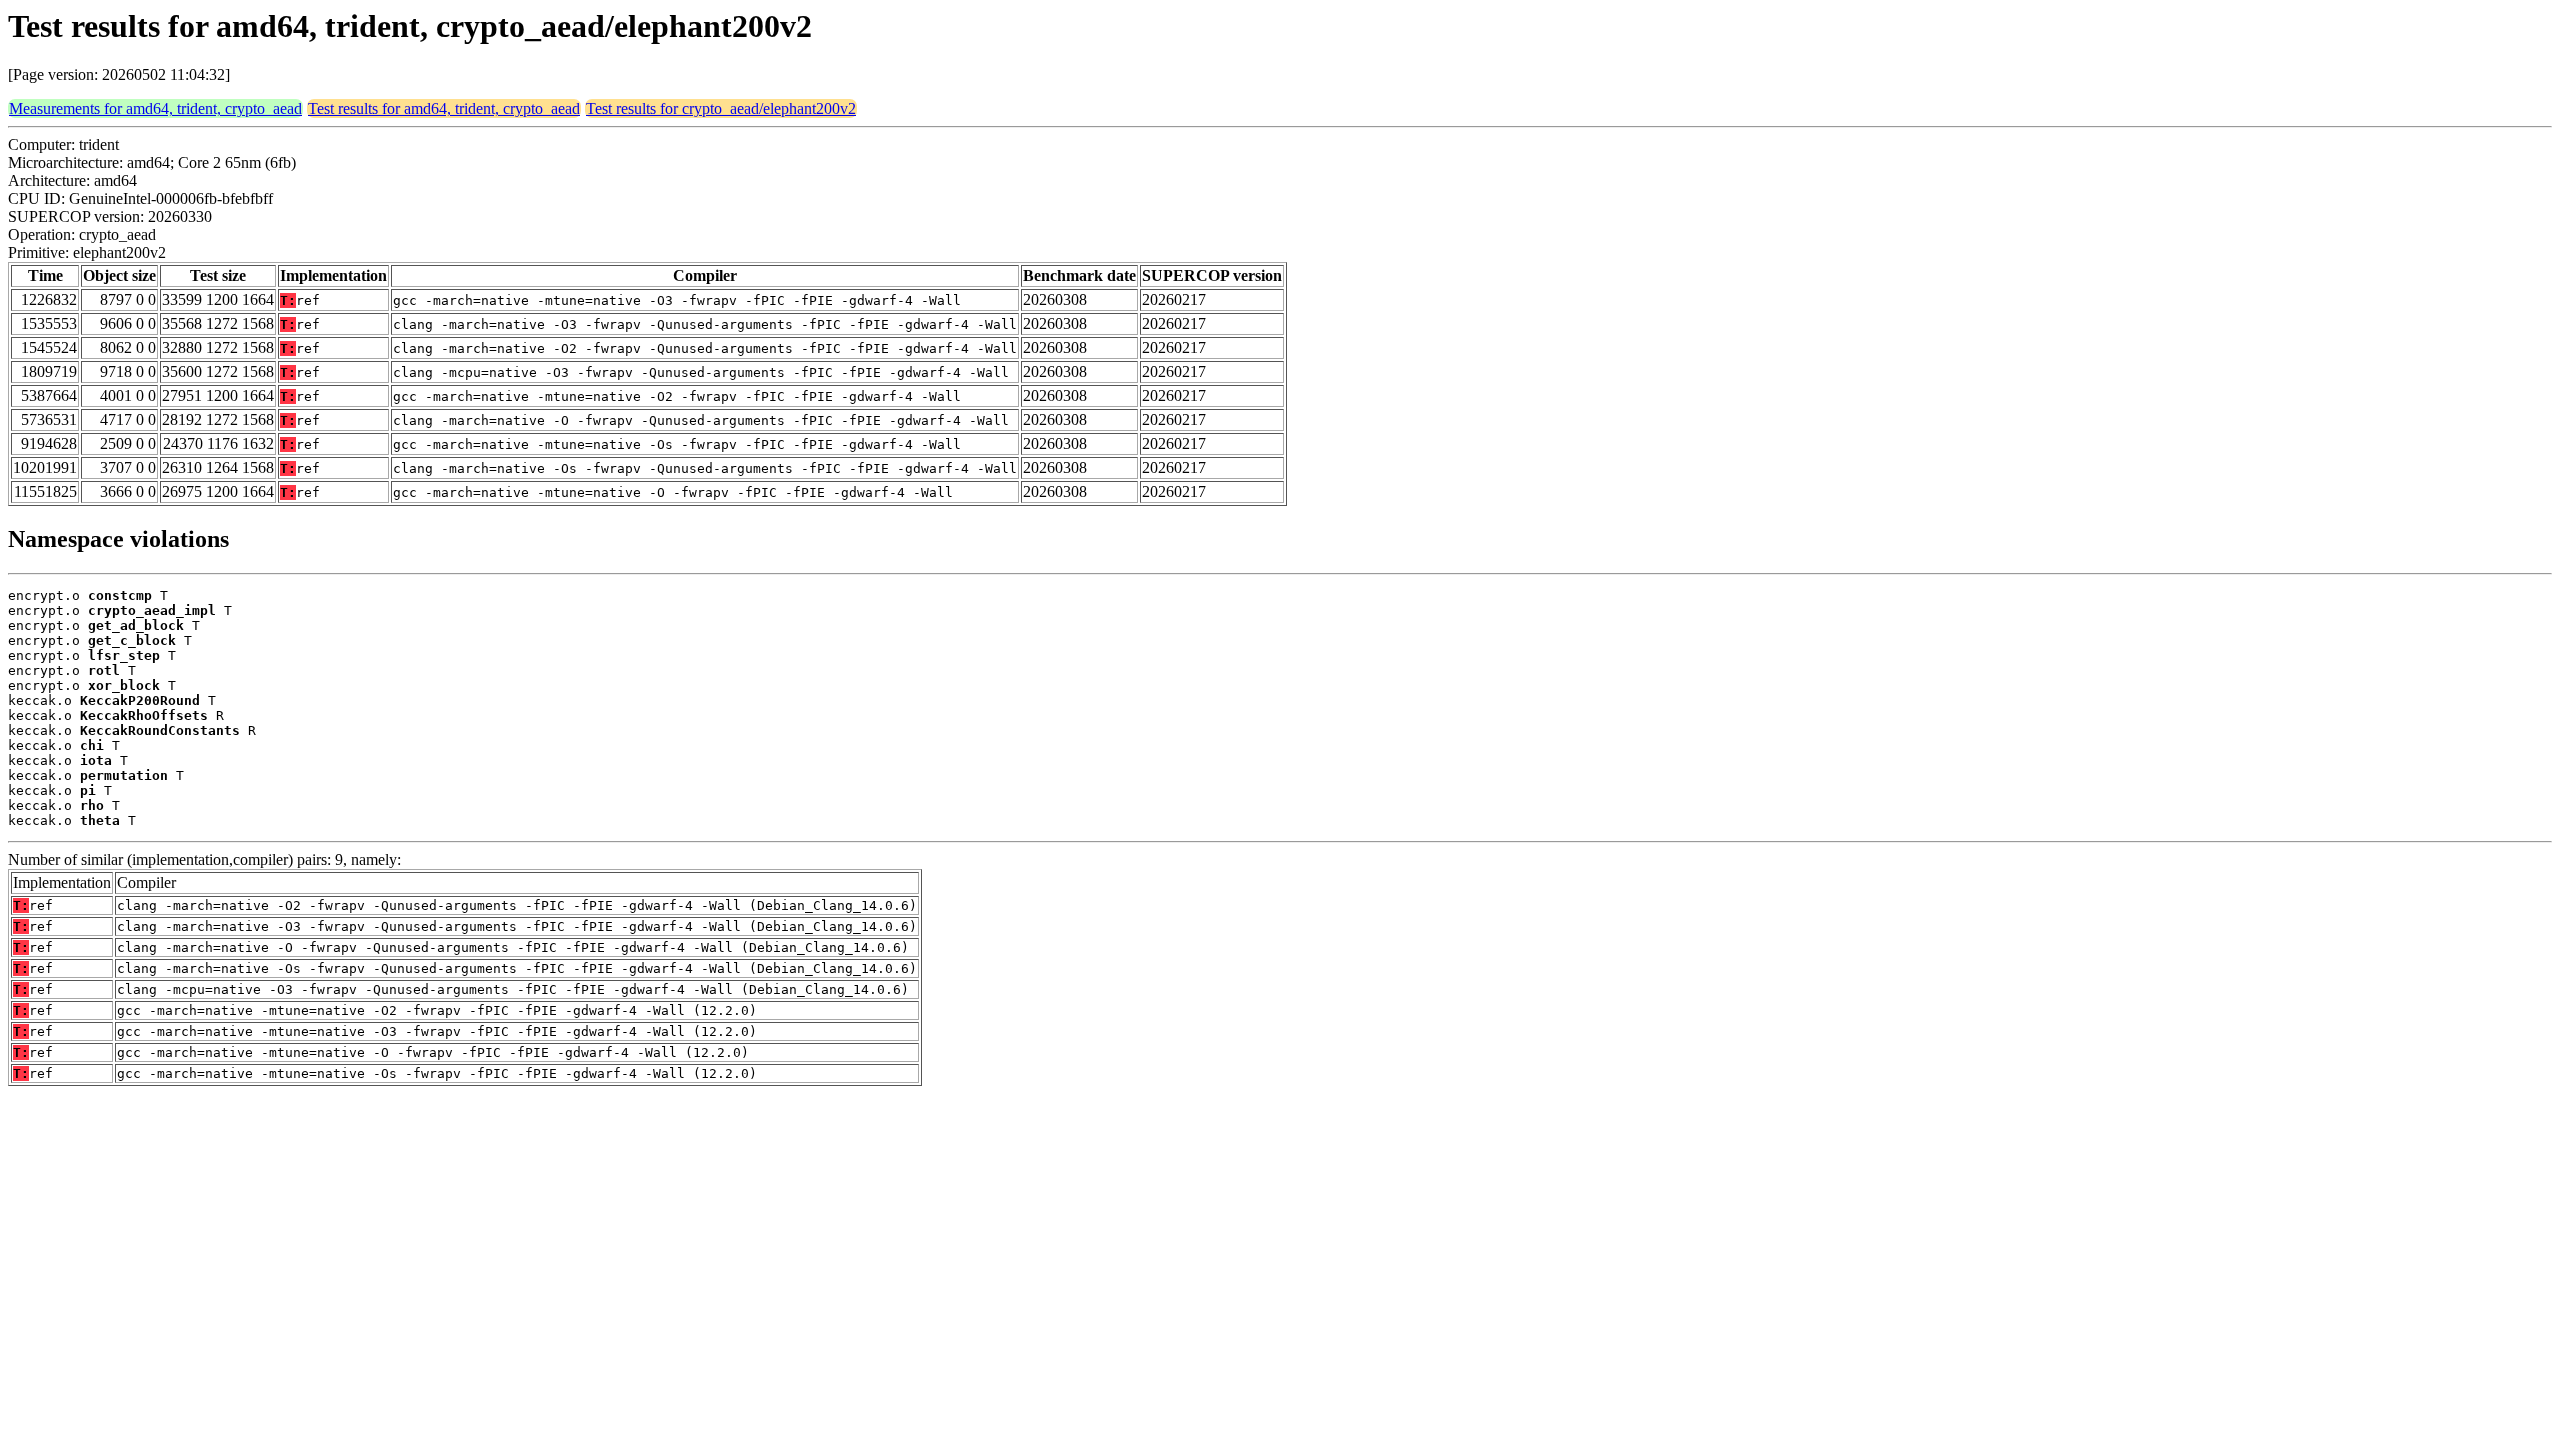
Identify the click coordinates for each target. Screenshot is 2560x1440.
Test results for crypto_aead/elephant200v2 (721, 108)
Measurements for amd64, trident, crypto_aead (155, 108)
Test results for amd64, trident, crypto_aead (444, 108)
